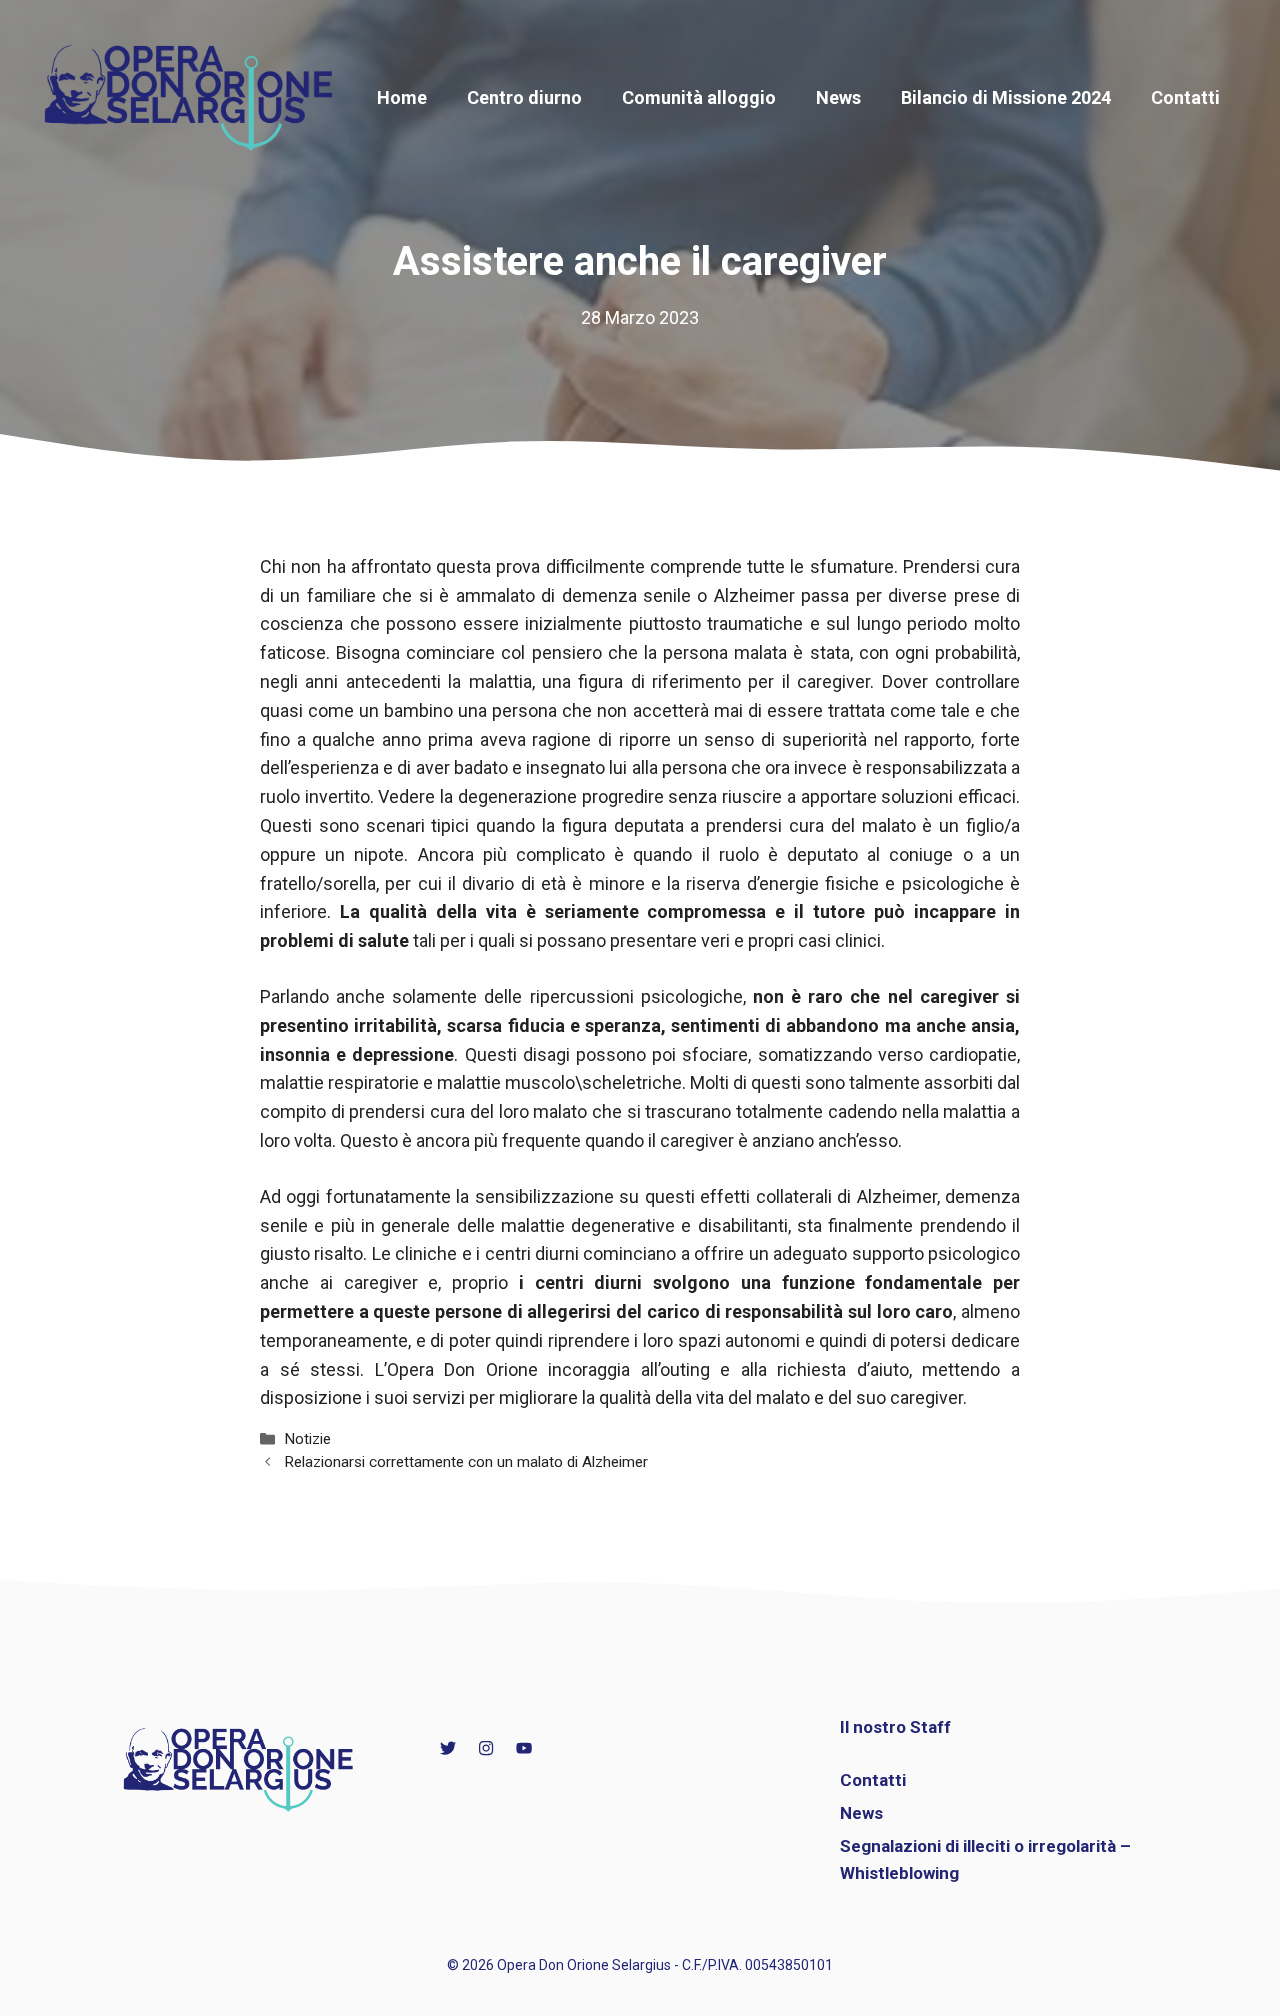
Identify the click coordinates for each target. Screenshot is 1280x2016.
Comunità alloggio (699, 97)
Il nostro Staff (895, 1727)
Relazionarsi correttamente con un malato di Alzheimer (466, 1462)
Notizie (307, 1439)
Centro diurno (524, 97)
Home (402, 97)
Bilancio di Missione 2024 (1006, 97)
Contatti (1185, 97)
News (838, 97)
